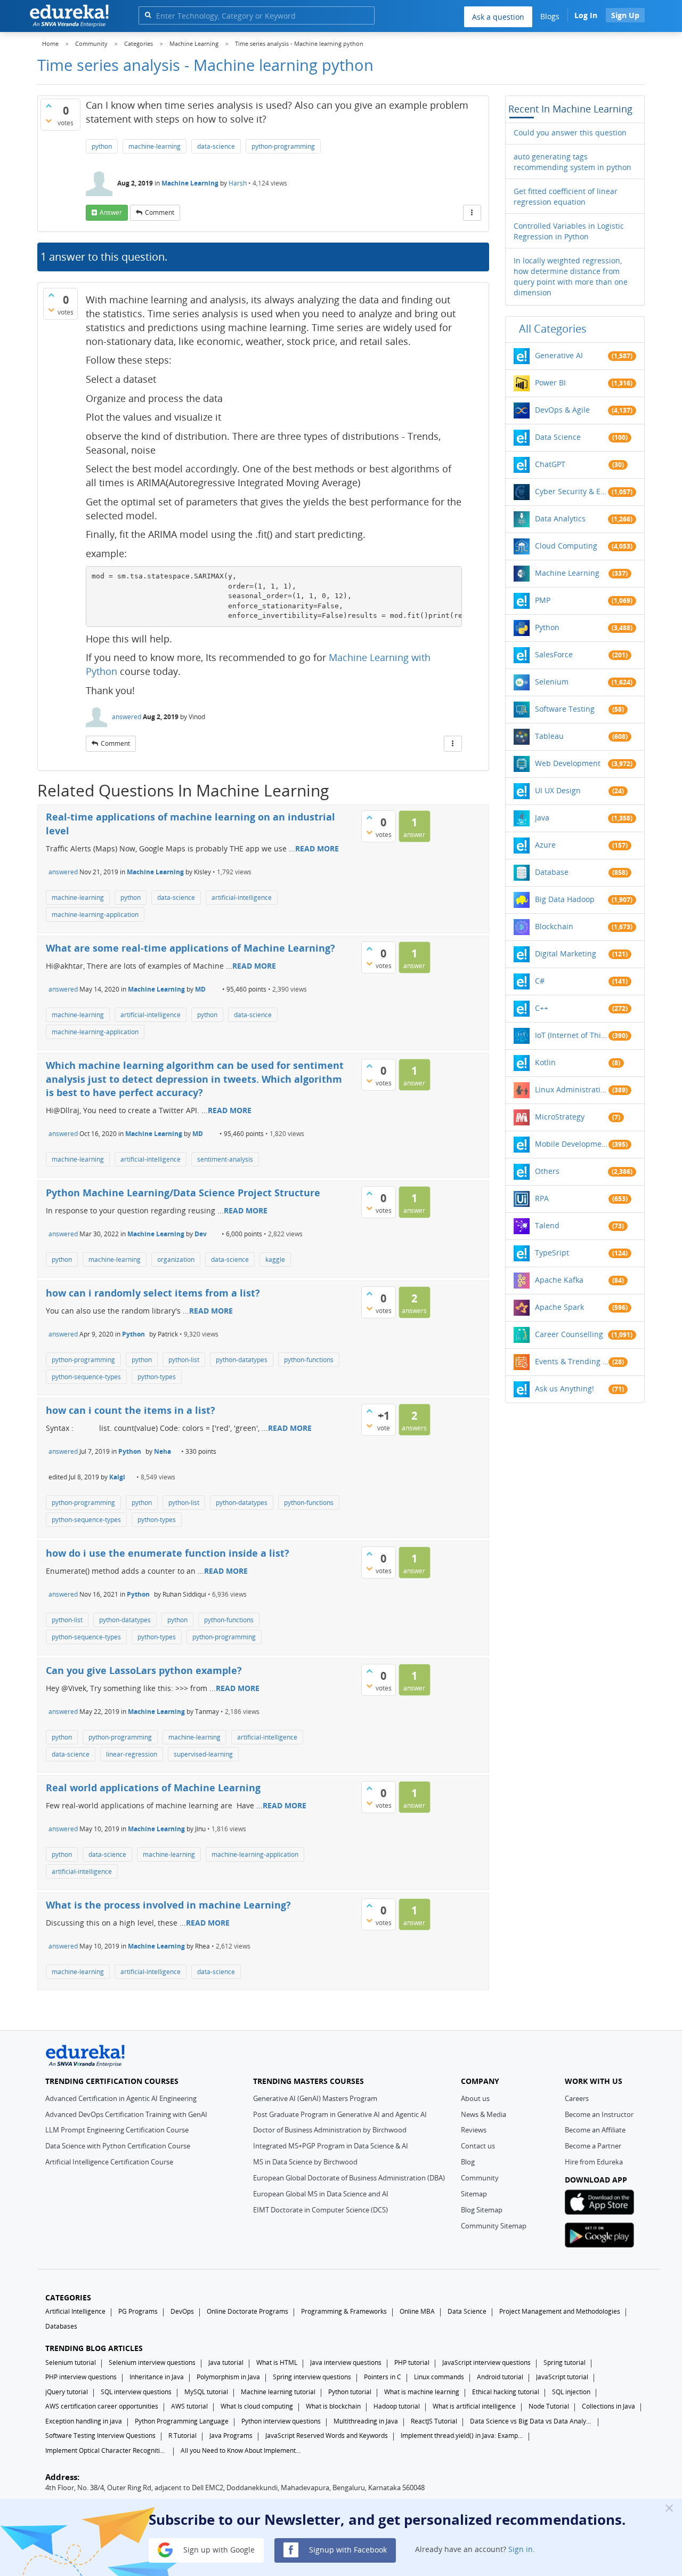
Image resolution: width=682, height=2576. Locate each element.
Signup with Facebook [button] (347, 2549)
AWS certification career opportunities (102, 2406)
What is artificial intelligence (474, 2406)
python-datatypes (242, 1360)
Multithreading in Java (366, 2421)
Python (133, 1334)
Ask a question (498, 17)
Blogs (550, 16)
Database (552, 872)
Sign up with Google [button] (218, 2549)
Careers (577, 2098)
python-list (184, 1360)
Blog (468, 2162)
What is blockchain (333, 2406)
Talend (547, 1225)
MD (200, 989)
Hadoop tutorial (397, 2406)
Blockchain (554, 926)
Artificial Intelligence (75, 2311)
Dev (201, 1234)
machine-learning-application (95, 915)
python (102, 146)
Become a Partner (593, 2146)
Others (547, 1171)
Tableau (549, 736)
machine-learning (155, 146)
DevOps (182, 2311)
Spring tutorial (565, 2362)
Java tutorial (226, 2362)
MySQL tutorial (206, 2392)
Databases (61, 2326)
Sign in (521, 2549)
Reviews (474, 2130)
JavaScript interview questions (486, 2362)
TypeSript (552, 1253)
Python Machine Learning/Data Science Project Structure (183, 1193)
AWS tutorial (189, 2406)
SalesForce (554, 654)
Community (480, 2178)
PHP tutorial (412, 2362)
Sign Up (625, 15)
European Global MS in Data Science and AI (321, 2194)
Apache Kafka (559, 1280)
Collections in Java (608, 2406)
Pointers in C (383, 2377)
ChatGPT (550, 464)
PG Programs (138, 2311)
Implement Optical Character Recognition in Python (107, 2450)
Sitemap (474, 2194)
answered (127, 717)
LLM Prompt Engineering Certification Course (117, 2130)
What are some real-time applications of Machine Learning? (190, 948)
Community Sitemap (494, 2226)
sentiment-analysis (225, 1159)
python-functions (309, 1360)
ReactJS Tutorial (434, 2421)
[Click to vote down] (48, 120)
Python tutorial (350, 2392)
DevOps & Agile (562, 410)
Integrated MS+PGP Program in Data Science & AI (331, 2146)
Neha (163, 1451)
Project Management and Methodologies (560, 2311)
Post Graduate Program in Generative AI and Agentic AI (340, 2114)
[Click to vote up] (48, 106)
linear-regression (132, 1754)
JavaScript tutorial (562, 2377)
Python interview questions (281, 2421)
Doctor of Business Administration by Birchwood (330, 2130)
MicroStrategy (560, 1117)
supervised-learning (203, 1754)
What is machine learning (422, 2392)
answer (111, 212)
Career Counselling (569, 1334)
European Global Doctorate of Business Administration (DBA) (349, 2178)
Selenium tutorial (71, 2362)
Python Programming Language (182, 2421)
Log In (586, 15)
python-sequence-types (86, 1377)
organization (176, 1259)
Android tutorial (500, 2377)
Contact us (478, 2146)
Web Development (568, 763)
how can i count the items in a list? (131, 1410)
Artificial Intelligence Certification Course (109, 2162)
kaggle (275, 1259)
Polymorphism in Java (228, 2377)
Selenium (552, 682)
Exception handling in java (84, 2421)
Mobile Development (572, 1144)
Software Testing (565, 709)
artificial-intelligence (242, 897)
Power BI (550, 383)
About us (475, 2098)
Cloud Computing (566, 546)
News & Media (484, 2114)
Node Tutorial (549, 2406)
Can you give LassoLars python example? (144, 1670)
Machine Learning (190, 183)
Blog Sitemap (482, 2210)
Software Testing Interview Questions (100, 2436)
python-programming (283, 146)
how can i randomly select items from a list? (153, 1293)
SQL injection (571, 2392)
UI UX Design (558, 790)
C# (540, 981)
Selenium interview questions (152, 2362)
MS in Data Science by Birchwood (305, 2162)
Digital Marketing (566, 953)
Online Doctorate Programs (247, 2311)
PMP (543, 600)
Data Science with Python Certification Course (118, 2146)
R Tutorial (182, 2436)
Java (542, 818)
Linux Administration (572, 1089)
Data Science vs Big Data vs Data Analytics (531, 2421)
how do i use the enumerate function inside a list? (168, 1553)
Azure (545, 845)
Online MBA (417, 2311)
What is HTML (277, 2362)
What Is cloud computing (257, 2406)
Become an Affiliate (595, 2130)
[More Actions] (472, 213)
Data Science (558, 437)
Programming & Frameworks (344, 2311)
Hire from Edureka (594, 2162)
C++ (542, 1008)
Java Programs (231, 2436)
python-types (157, 1377)
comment (160, 212)
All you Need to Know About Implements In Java (242, 2450)
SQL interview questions (136, 2392)
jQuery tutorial (67, 2392)
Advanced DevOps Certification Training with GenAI (126, 2114)
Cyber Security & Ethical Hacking (572, 491)
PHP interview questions (81, 2377)
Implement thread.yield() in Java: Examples (462, 2436)
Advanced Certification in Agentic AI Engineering (121, 2098)
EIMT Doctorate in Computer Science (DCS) (320, 2210)
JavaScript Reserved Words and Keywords (327, 2436)
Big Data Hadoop (565, 899)
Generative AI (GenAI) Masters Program (315, 2098)
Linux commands (439, 2377)
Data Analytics (560, 518)
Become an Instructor (599, 2114)
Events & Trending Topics (572, 1361)
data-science (216, 146)
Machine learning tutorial (278, 2392)
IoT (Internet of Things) (572, 1035)
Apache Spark (559, 1307)
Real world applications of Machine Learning (153, 1788)
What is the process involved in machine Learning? (168, 1905)
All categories (553, 329)
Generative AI (559, 355)
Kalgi (117, 1477)
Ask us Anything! (565, 1388)
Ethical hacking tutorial (506, 2392)
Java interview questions (346, 2362)
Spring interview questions (312, 2377)
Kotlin (545, 1062)
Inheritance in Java (157, 2377)
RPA (542, 1198)
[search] (148, 15)
